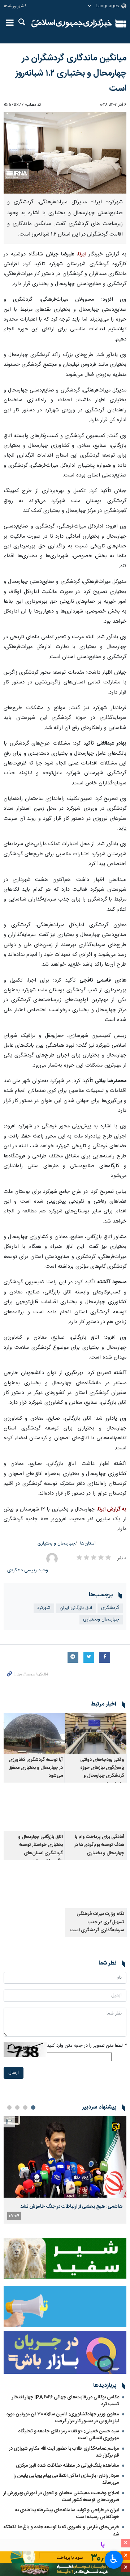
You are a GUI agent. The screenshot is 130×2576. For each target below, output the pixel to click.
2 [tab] (25, 2107)
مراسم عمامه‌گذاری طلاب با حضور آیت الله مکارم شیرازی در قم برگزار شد (64, 2452)
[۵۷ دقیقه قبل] (65, 2157)
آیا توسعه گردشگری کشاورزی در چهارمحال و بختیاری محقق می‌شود (36, 1768)
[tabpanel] (65, 2170)
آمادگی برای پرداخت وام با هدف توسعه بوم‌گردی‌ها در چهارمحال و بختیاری (99, 1845)
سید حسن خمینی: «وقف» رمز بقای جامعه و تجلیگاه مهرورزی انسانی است (69, 2435)
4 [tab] (9, 2107)
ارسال (14, 2073)
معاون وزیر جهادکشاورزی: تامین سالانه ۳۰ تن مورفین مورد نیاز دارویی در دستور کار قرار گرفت (63, 2418)
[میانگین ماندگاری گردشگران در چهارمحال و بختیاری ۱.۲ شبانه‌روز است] (65, 153)
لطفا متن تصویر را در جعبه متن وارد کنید (87, 2046)
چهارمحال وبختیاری (101, 1620)
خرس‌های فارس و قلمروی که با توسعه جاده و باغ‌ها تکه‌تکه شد (61, 2531)
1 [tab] (33, 2107)
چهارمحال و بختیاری (56, 1544)
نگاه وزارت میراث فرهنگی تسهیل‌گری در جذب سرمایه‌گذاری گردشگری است (97, 1922)
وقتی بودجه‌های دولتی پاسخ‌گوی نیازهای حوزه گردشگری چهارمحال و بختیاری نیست (102, 1772)
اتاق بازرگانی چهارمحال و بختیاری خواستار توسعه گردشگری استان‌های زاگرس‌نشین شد (40, 1849)
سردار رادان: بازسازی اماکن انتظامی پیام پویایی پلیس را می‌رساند (66, 2479)
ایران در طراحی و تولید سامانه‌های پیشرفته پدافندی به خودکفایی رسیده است (67, 2514)
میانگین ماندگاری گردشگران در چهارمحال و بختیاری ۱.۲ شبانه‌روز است (71, 73)
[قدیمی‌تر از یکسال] (96, 1733)
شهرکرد (44, 1608)
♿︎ (114, 2559)
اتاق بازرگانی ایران (76, 1608)
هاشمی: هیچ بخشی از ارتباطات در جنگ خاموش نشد (71, 2207)
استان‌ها (88, 1544)
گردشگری (110, 1608)
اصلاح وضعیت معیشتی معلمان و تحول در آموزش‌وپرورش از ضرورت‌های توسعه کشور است (61, 2497)
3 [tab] (17, 2107)
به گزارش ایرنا (112, 1509)
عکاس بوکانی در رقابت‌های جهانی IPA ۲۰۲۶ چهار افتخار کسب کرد (66, 2401)
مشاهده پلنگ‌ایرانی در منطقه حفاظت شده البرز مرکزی (68, 2466)
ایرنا (72, 24)
